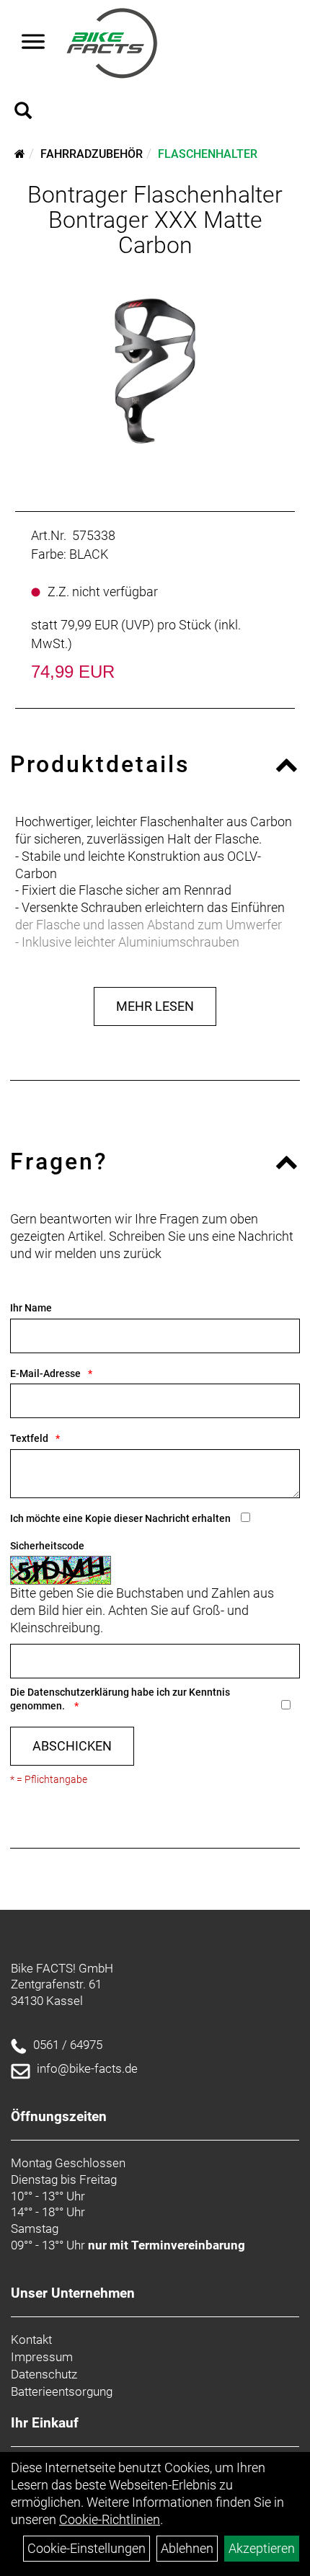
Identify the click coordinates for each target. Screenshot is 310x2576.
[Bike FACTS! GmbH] (112, 43)
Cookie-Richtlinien (110, 2519)
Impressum (42, 2357)
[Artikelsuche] (23, 112)
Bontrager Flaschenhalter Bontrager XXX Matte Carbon (155, 220)
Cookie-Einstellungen (87, 2548)
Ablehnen (187, 2548)
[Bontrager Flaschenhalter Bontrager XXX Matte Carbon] (155, 367)
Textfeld (29, 1438)
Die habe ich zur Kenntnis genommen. (120, 1699)
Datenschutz (44, 2374)
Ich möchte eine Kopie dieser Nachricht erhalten (120, 1518)
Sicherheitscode (47, 1546)
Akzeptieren (262, 2548)
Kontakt (31, 2340)
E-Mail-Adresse (45, 1373)
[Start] (20, 154)
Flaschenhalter (208, 154)
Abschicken (72, 1746)
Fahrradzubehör (92, 154)
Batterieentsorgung (62, 2391)
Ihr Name (31, 1308)
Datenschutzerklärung (78, 1692)
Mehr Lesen (155, 1006)
